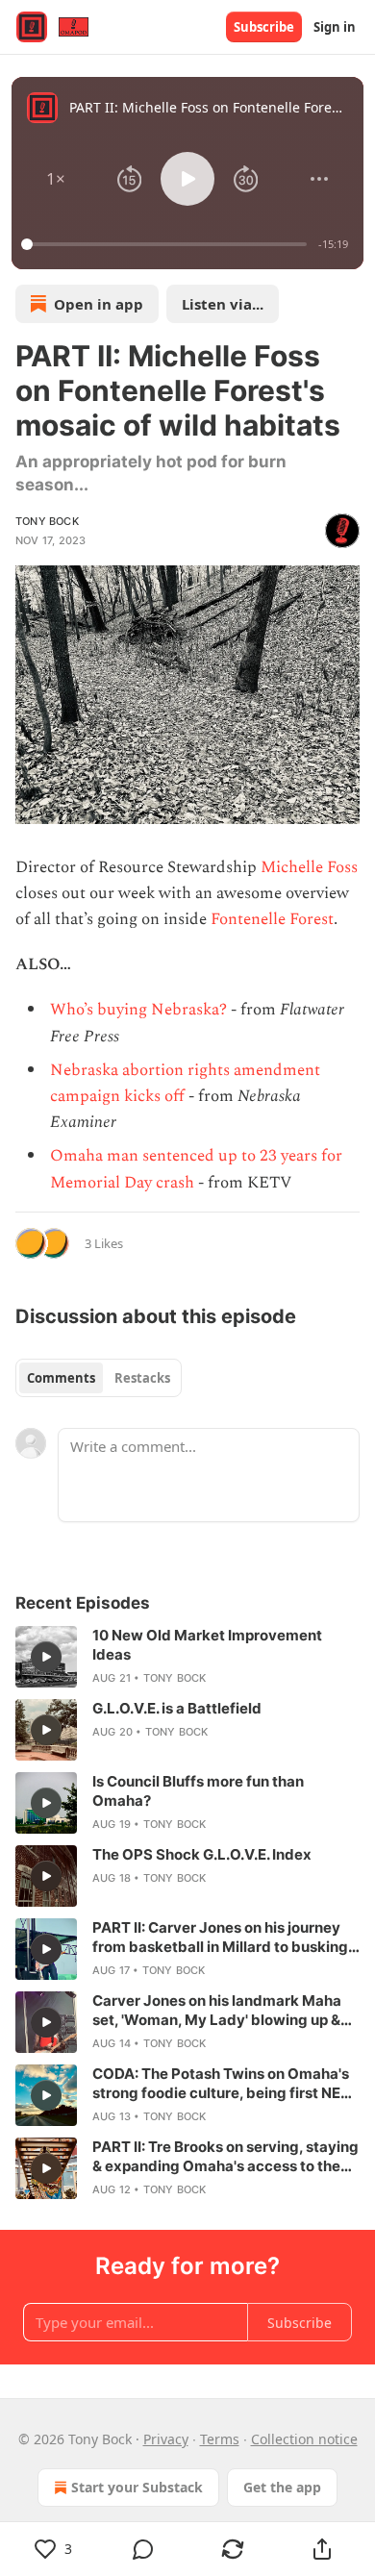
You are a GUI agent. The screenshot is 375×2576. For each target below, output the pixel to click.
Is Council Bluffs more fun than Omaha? (198, 1791)
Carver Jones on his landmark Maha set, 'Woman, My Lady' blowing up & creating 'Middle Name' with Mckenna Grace (224, 2011)
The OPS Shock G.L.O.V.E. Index (202, 1854)
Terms (220, 2439)
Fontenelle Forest (272, 919)
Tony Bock (47, 521)
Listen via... (223, 304)
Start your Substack (137, 2487)
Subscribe (264, 27)
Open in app (99, 304)
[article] (187, 1657)
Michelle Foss (309, 867)
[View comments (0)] (143, 2549)
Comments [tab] (61, 1378)
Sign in (335, 27)
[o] (46, 1657)
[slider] (167, 244)
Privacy (166, 2439)
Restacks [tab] (142, 1378)
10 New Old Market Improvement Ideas (207, 1645)
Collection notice (304, 2439)
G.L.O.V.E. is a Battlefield (177, 1708)
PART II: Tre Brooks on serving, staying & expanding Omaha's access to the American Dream (225, 2157)
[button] (56, 179)
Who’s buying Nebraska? (138, 1010)
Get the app (282, 2487)
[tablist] (99, 1378)
